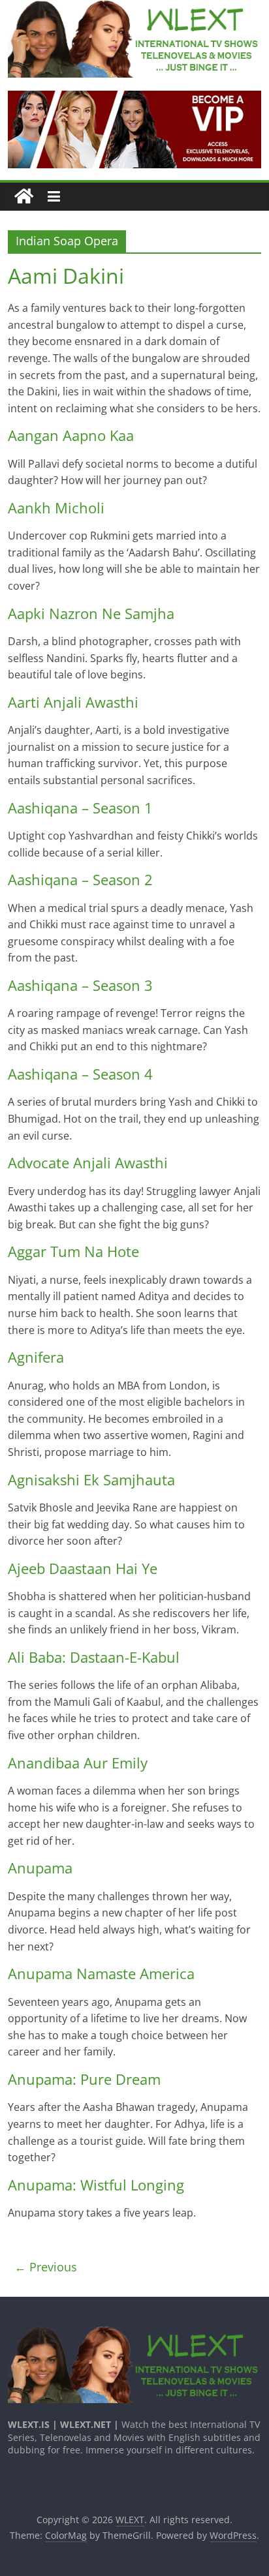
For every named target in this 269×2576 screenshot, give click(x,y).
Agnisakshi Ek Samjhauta (91, 1479)
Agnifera (36, 1357)
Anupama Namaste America (101, 1973)
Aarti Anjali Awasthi (73, 702)
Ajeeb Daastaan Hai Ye (83, 1568)
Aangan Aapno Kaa (71, 435)
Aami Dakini (66, 276)
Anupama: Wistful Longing (96, 2185)
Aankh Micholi (56, 508)
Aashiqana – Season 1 (80, 808)
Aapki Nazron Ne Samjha (91, 613)
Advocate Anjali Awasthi (88, 1162)
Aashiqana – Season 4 (80, 1074)
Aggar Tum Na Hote (73, 1251)
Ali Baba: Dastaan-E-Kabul (94, 1657)
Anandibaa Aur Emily (78, 1763)
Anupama (40, 1868)
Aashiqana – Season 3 (80, 985)
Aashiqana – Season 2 (80, 879)
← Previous (46, 2267)
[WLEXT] (24, 197)
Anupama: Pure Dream (84, 2079)
